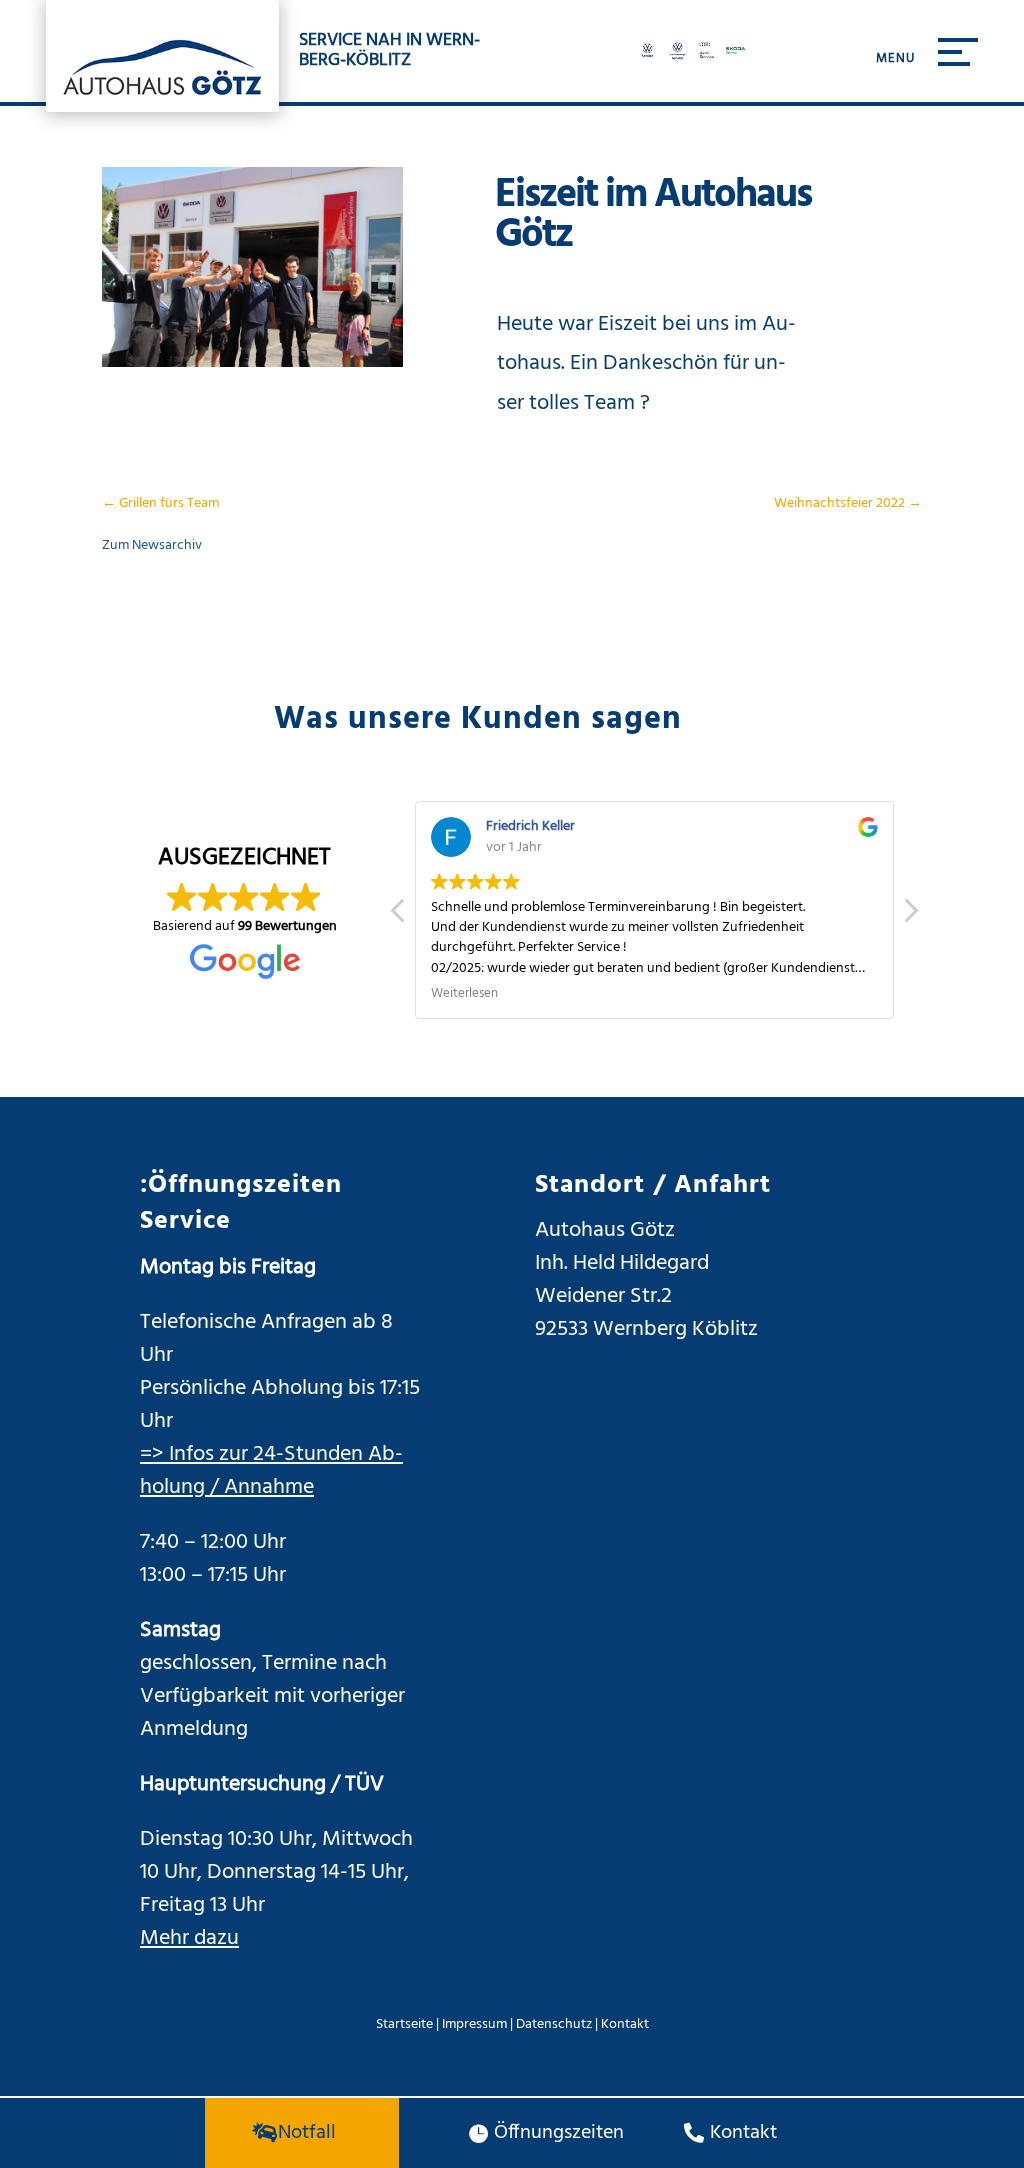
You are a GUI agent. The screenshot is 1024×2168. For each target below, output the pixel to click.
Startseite (404, 2024)
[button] (910, 916)
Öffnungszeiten (559, 2133)
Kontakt (625, 2024)
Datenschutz (554, 2024)
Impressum (474, 2024)
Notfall (307, 2133)
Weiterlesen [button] (464, 995)
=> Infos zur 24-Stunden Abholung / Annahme (271, 1471)
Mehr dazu (189, 1938)
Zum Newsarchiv (152, 545)
